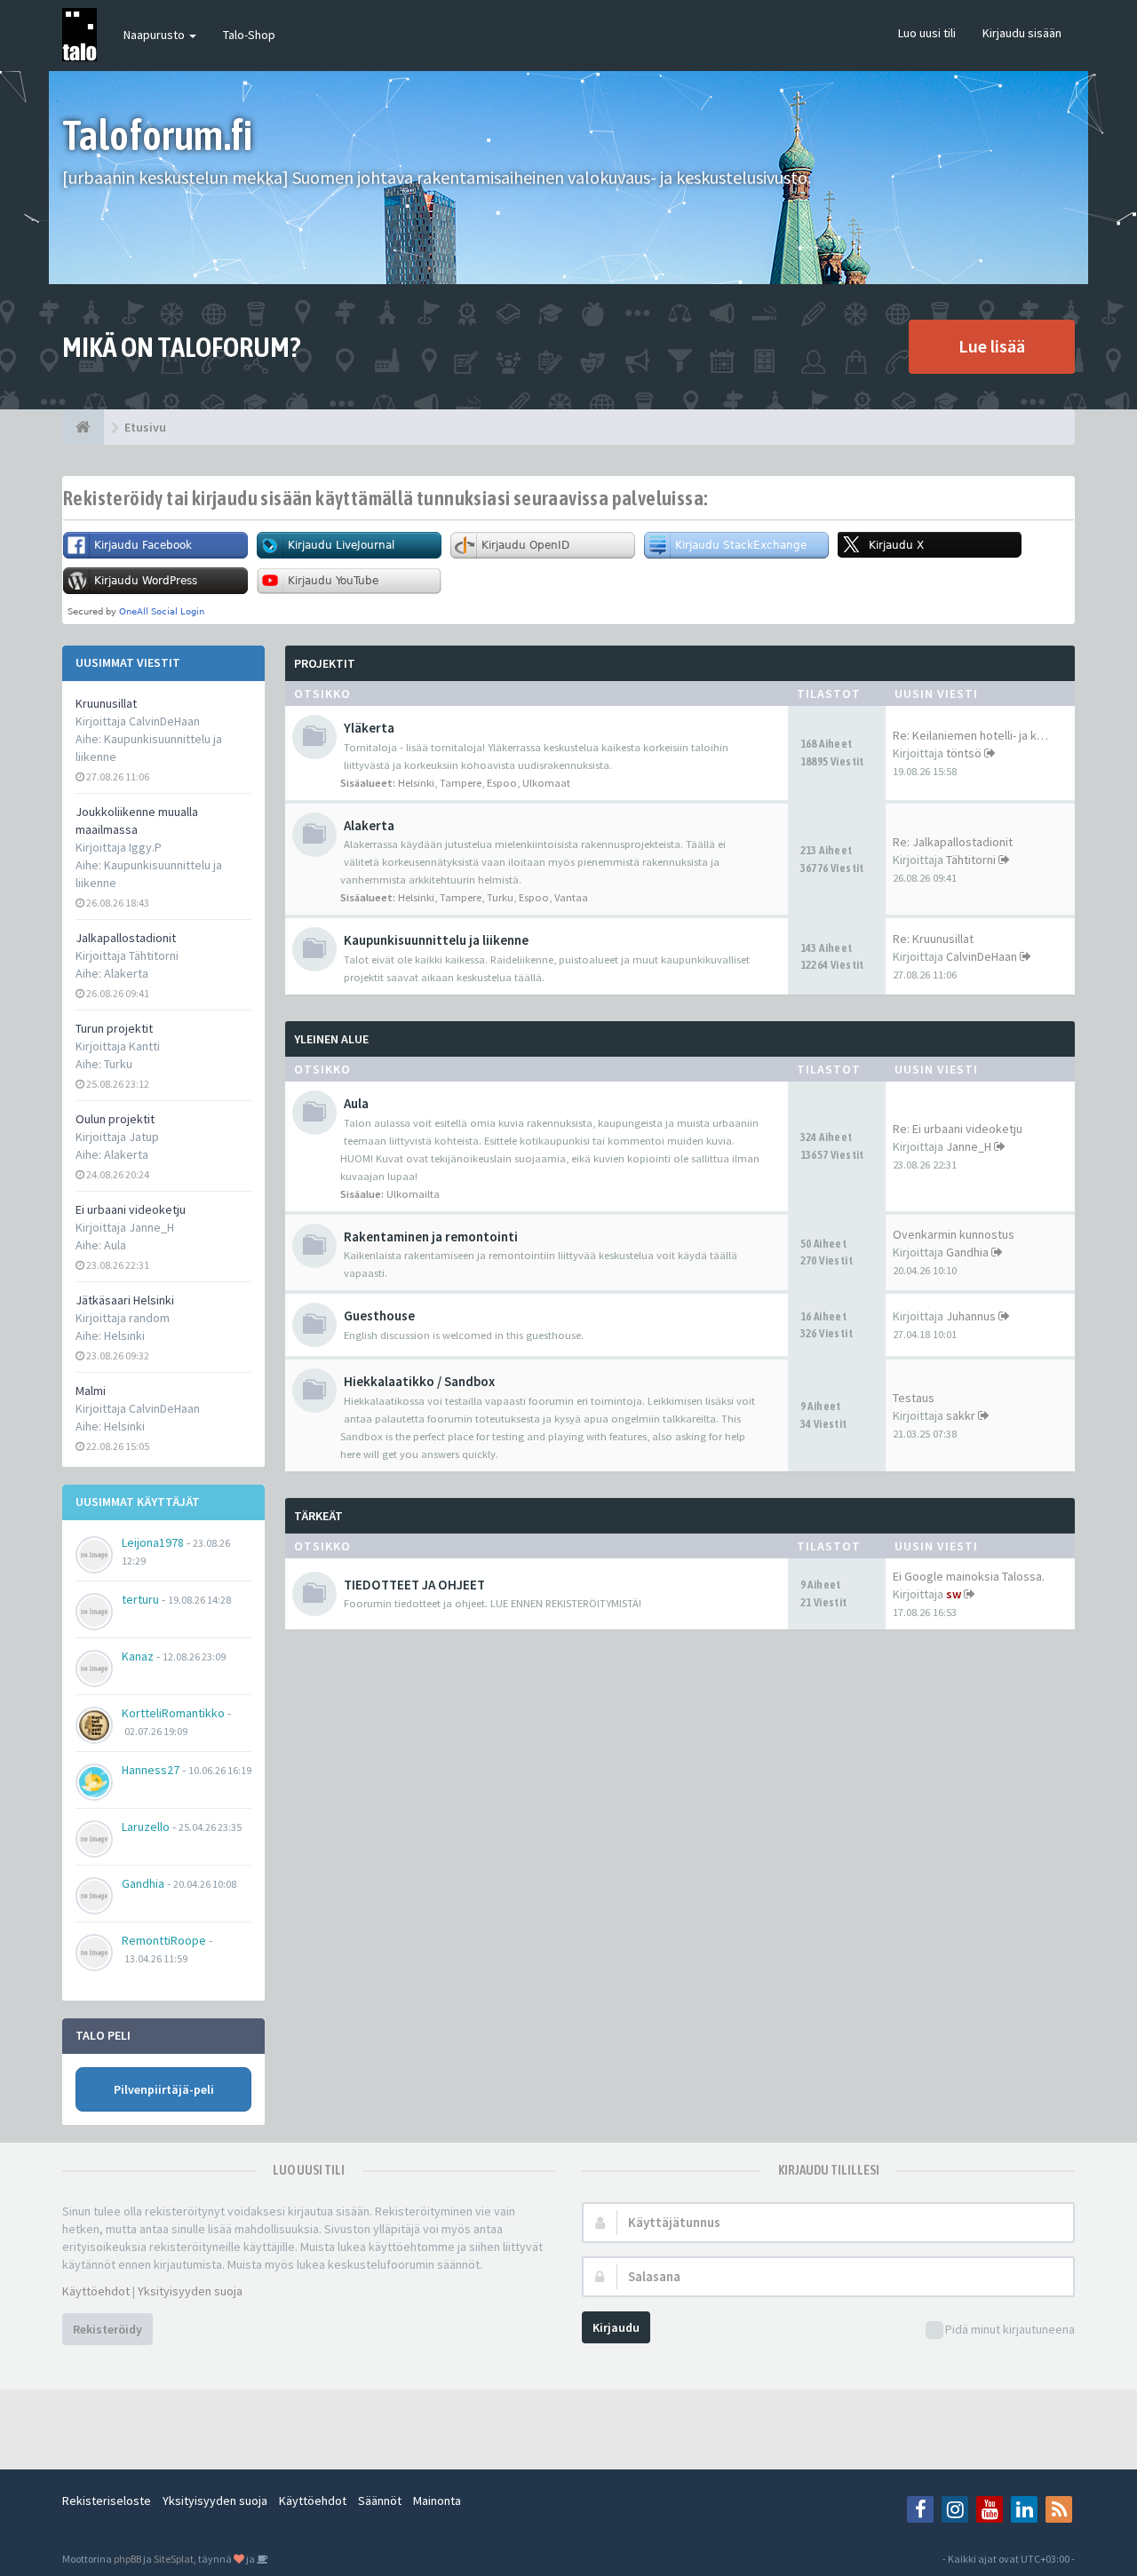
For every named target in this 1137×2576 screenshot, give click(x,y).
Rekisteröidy (107, 2329)
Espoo (502, 783)
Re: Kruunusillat (933, 939)
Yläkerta (369, 728)
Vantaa (571, 897)
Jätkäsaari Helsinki (125, 1300)
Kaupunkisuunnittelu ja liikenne (436, 940)
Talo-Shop (249, 35)
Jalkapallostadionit (126, 938)
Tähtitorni (971, 860)
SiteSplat (174, 2559)
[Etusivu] (83, 427)
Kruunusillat (106, 703)
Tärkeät (318, 1516)
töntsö (964, 753)
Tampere (461, 783)
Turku (118, 1064)
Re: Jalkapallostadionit (953, 842)
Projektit (325, 663)
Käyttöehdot (96, 2291)
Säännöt (380, 2501)
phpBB (127, 2559)
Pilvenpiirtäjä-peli (164, 2089)
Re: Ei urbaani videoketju (958, 1129)
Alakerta (126, 973)
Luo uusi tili (927, 33)
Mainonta (437, 2501)
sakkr (961, 1415)
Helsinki (124, 1336)
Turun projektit (114, 1028)
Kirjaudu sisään (1022, 33)
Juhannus (971, 1316)
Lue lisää (992, 346)
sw (954, 1594)
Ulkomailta (413, 1194)
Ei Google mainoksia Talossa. (969, 1576)
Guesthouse (379, 1316)
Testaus (914, 1398)
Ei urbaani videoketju (131, 1209)
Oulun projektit (115, 1119)
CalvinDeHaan (982, 956)
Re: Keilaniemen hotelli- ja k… (970, 735)
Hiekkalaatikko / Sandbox (419, 1381)
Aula (115, 1245)
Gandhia (967, 1252)
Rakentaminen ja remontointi (431, 1236)
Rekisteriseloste (107, 2501)
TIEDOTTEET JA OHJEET (414, 1585)
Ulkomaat (546, 783)
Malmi (91, 1391)
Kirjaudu (616, 2327)
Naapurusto (155, 35)
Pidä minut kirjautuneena (1010, 2329)
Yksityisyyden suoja (190, 2291)
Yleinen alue (331, 1039)
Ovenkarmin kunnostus (954, 1234)
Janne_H (969, 1146)
